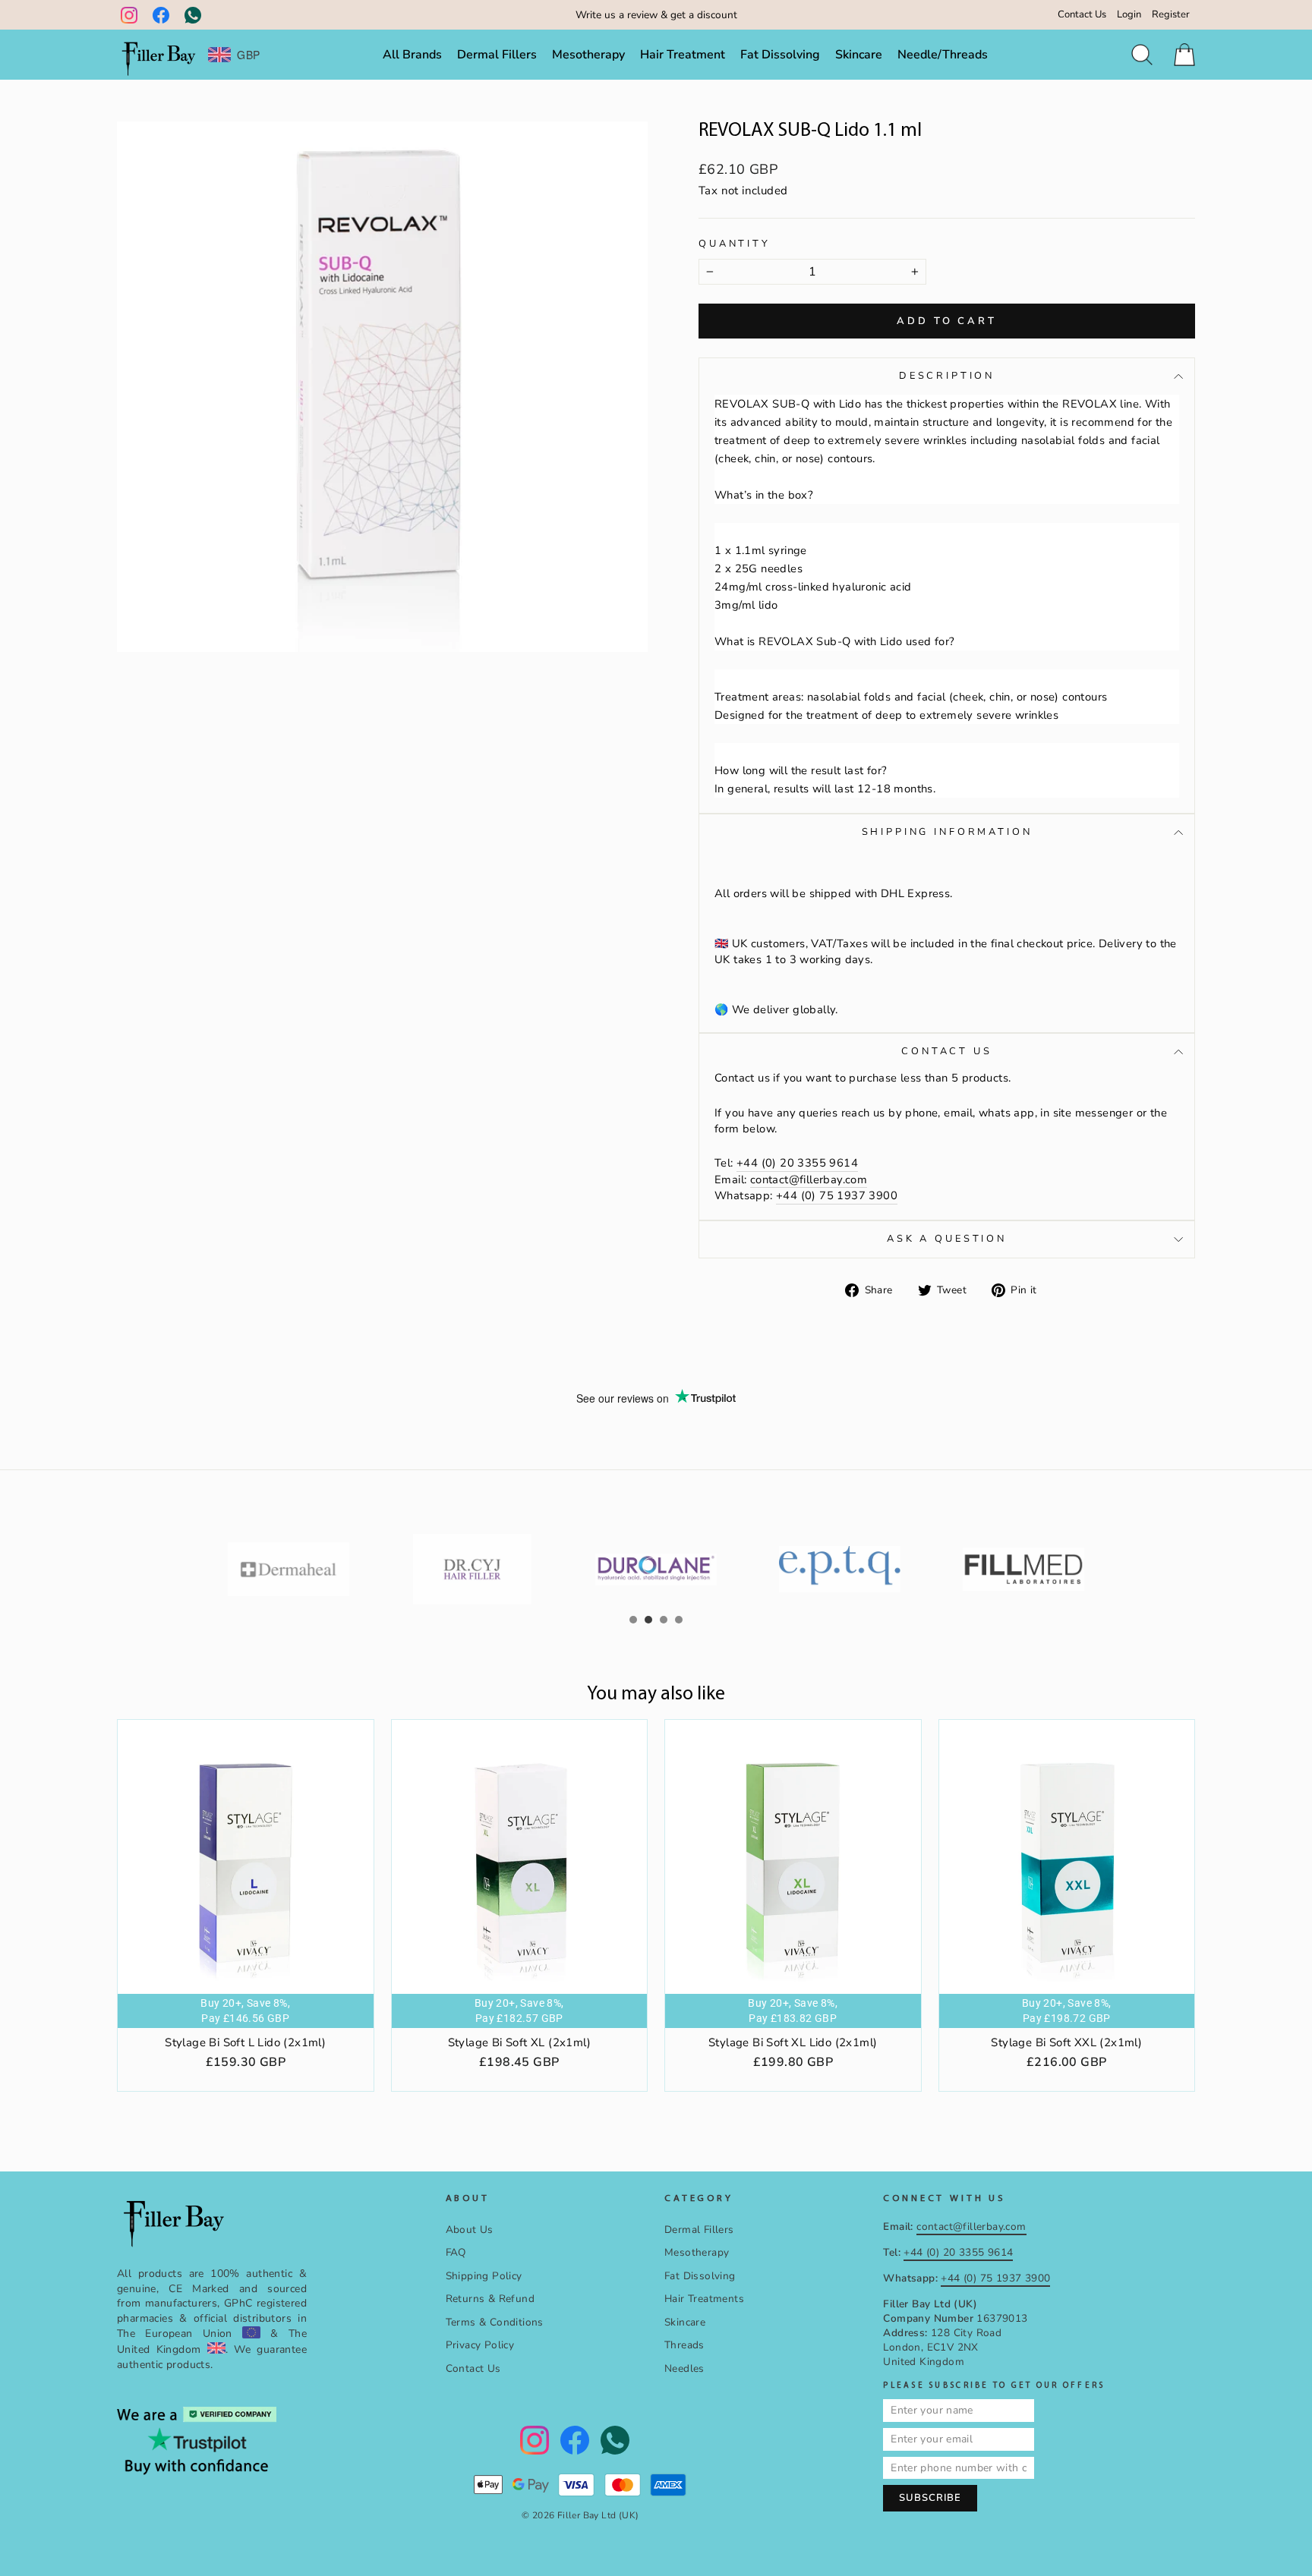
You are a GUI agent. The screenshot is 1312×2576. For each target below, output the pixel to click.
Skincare (859, 55)
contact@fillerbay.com (809, 1179)
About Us (470, 2230)
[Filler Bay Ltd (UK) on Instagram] (129, 15)
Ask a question (947, 1239)
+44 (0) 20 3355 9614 (797, 1163)
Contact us (946, 1051)
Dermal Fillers (497, 55)
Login (1129, 14)
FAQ (456, 2252)
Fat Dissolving (780, 55)
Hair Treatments (704, 2299)
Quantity (735, 244)
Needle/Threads (943, 55)
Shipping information (947, 832)
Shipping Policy (484, 2276)
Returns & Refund (490, 2299)
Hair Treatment (683, 55)
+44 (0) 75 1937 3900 (837, 1195)
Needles (684, 2368)
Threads (684, 2345)
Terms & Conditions (495, 2322)
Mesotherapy (588, 55)
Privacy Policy (480, 2345)
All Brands (412, 55)
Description (947, 376)
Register (1171, 14)
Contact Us (1082, 14)
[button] (633, 1620)
